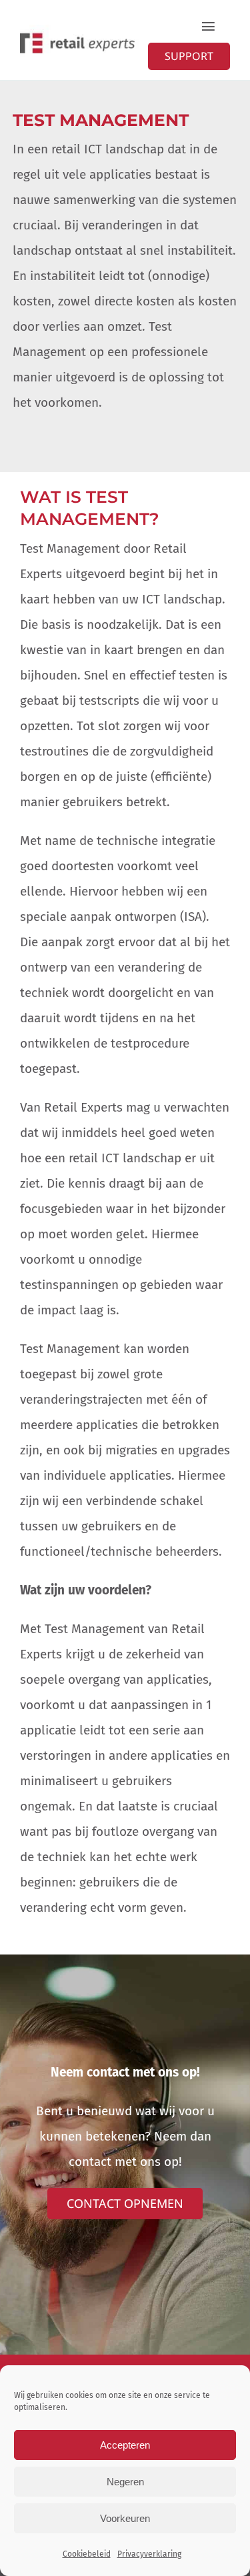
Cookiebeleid (87, 2554)
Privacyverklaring (149, 2554)
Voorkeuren (125, 2518)
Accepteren (125, 2445)
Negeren (125, 2482)
